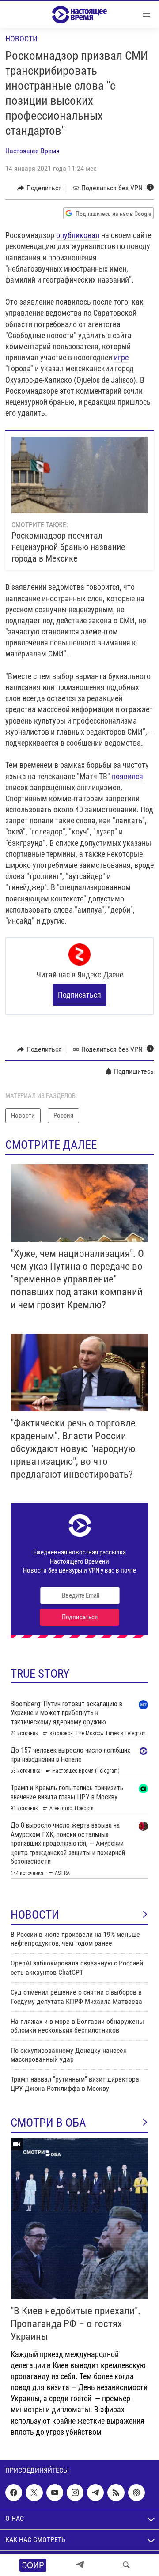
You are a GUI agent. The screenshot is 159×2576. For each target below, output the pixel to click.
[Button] (40, 188)
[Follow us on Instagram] (75, 2493)
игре (121, 357)
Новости (21, 39)
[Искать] (126, 2565)
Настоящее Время (32, 151)
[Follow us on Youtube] (55, 2493)
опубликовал (78, 235)
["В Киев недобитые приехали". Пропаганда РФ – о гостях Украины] (79, 2219)
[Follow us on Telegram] (95, 2493)
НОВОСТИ (35, 1915)
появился (127, 776)
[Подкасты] (136, 2493)
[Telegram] (80, 2565)
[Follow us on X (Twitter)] (34, 2493)
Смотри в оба (48, 2123)
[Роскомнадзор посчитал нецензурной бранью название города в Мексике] (80, 475)
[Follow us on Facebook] (14, 2493)
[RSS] (116, 2493)
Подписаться (79, 995)
